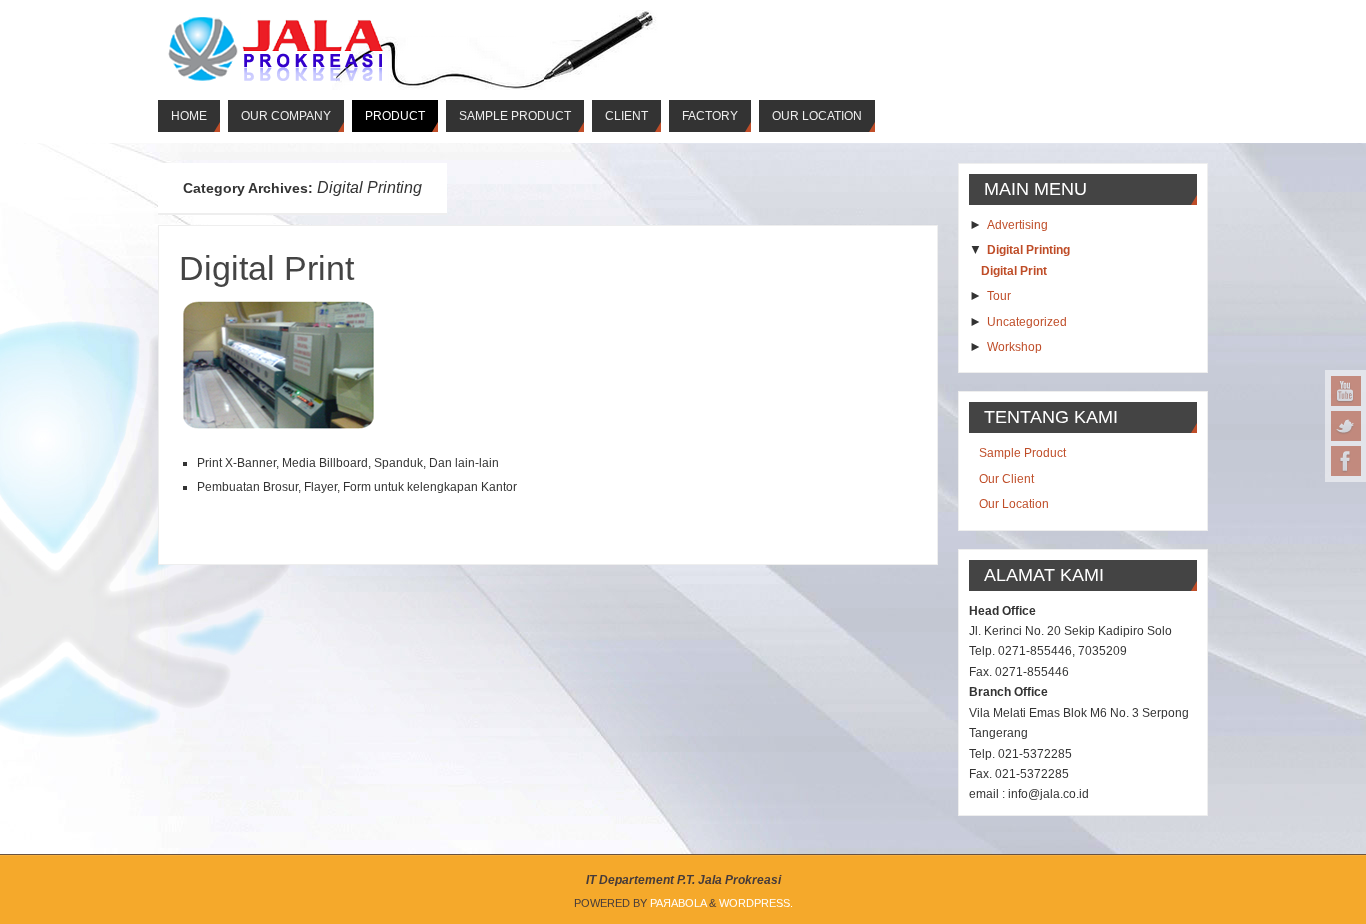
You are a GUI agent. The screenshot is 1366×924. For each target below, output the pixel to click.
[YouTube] (1346, 391)
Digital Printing (1028, 250)
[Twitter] (1346, 426)
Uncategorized (1027, 322)
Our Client (1006, 479)
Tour (999, 296)
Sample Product (1022, 453)
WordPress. (756, 903)
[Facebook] (1346, 461)
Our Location (1014, 504)
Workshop (1014, 347)
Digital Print (266, 268)
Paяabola (678, 903)
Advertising (1017, 225)
